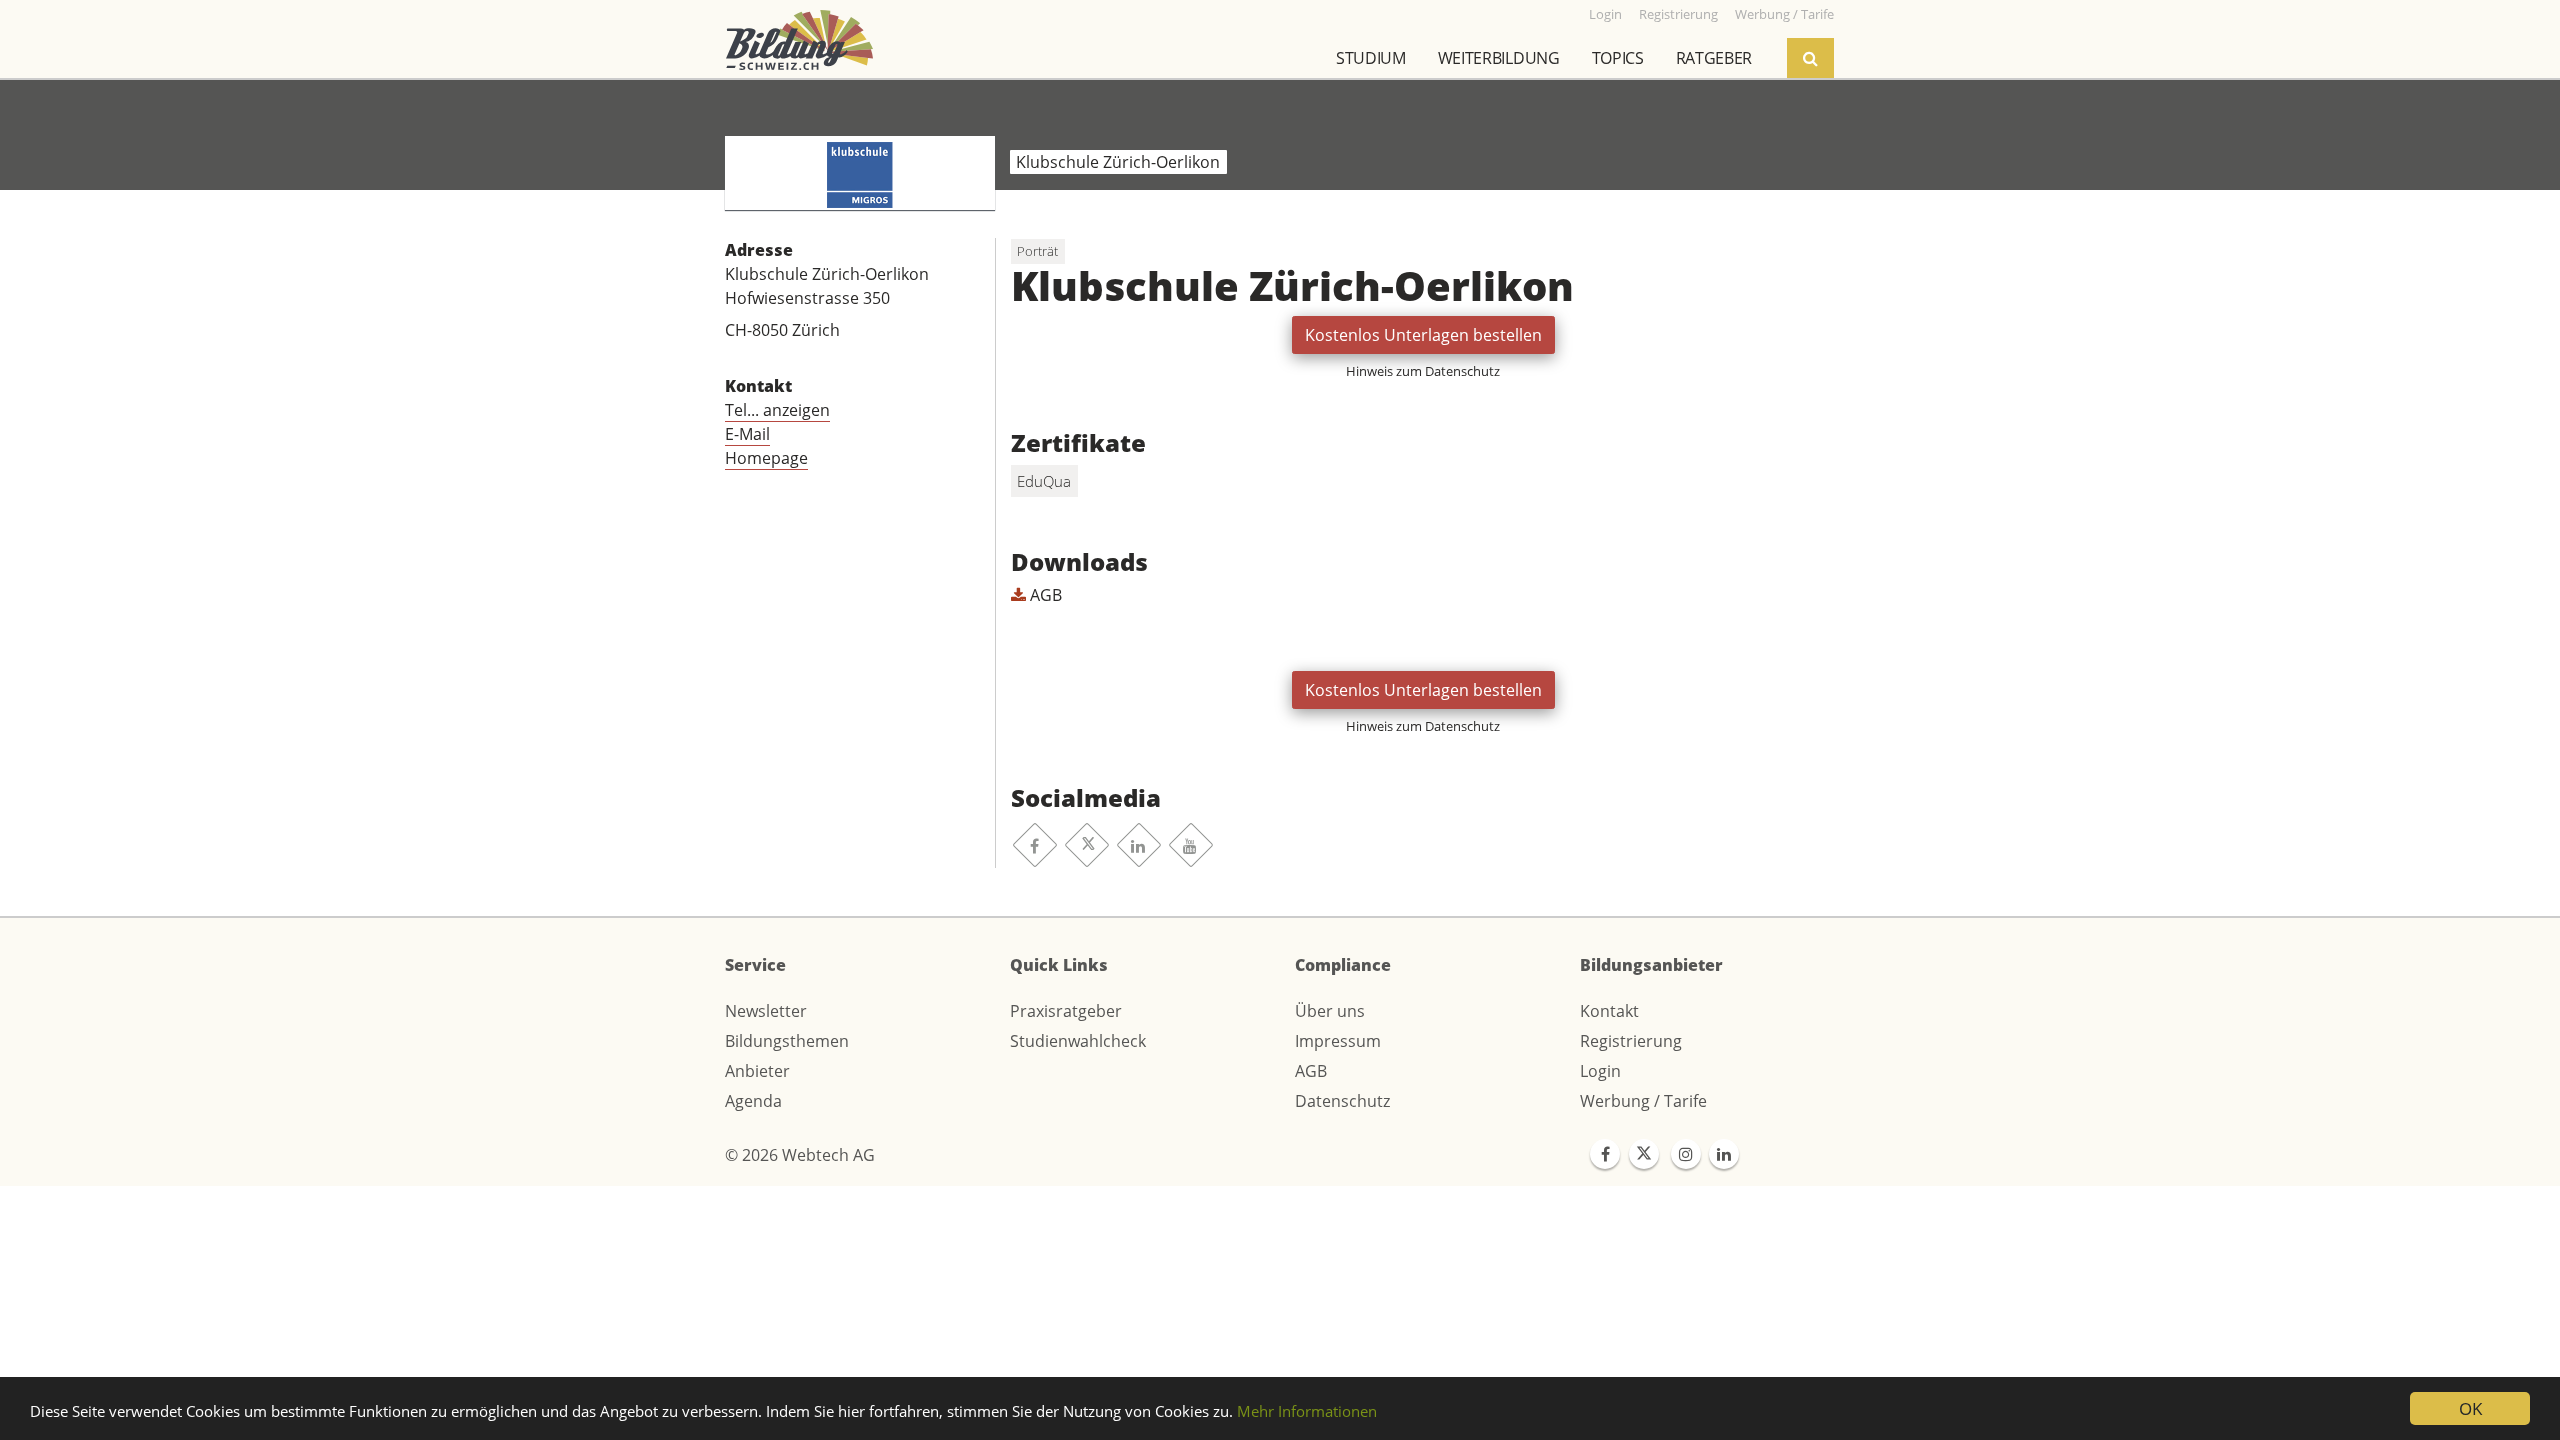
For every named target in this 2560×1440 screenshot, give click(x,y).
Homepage (766, 458)
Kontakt (1609, 1011)
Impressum (1338, 1041)
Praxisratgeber (1066, 1011)
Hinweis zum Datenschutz (1423, 371)
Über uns (1330, 1011)
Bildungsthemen (787, 1041)
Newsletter (766, 1011)
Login (1600, 1071)
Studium (1371, 58)
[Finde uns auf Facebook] (1605, 1154)
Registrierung (1631, 1041)
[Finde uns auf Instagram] (1686, 1154)
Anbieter (757, 1071)
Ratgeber (1714, 58)
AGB (1044, 595)
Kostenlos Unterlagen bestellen (1423, 335)
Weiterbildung (1499, 58)
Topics (1618, 58)
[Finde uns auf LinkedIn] (1724, 1154)
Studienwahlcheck (1078, 1041)
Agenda (753, 1101)
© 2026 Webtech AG (800, 1155)
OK (2470, 1408)
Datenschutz (1342, 1101)
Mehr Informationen (1307, 1411)
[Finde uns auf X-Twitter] (1644, 1154)
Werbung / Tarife (1643, 1101)
